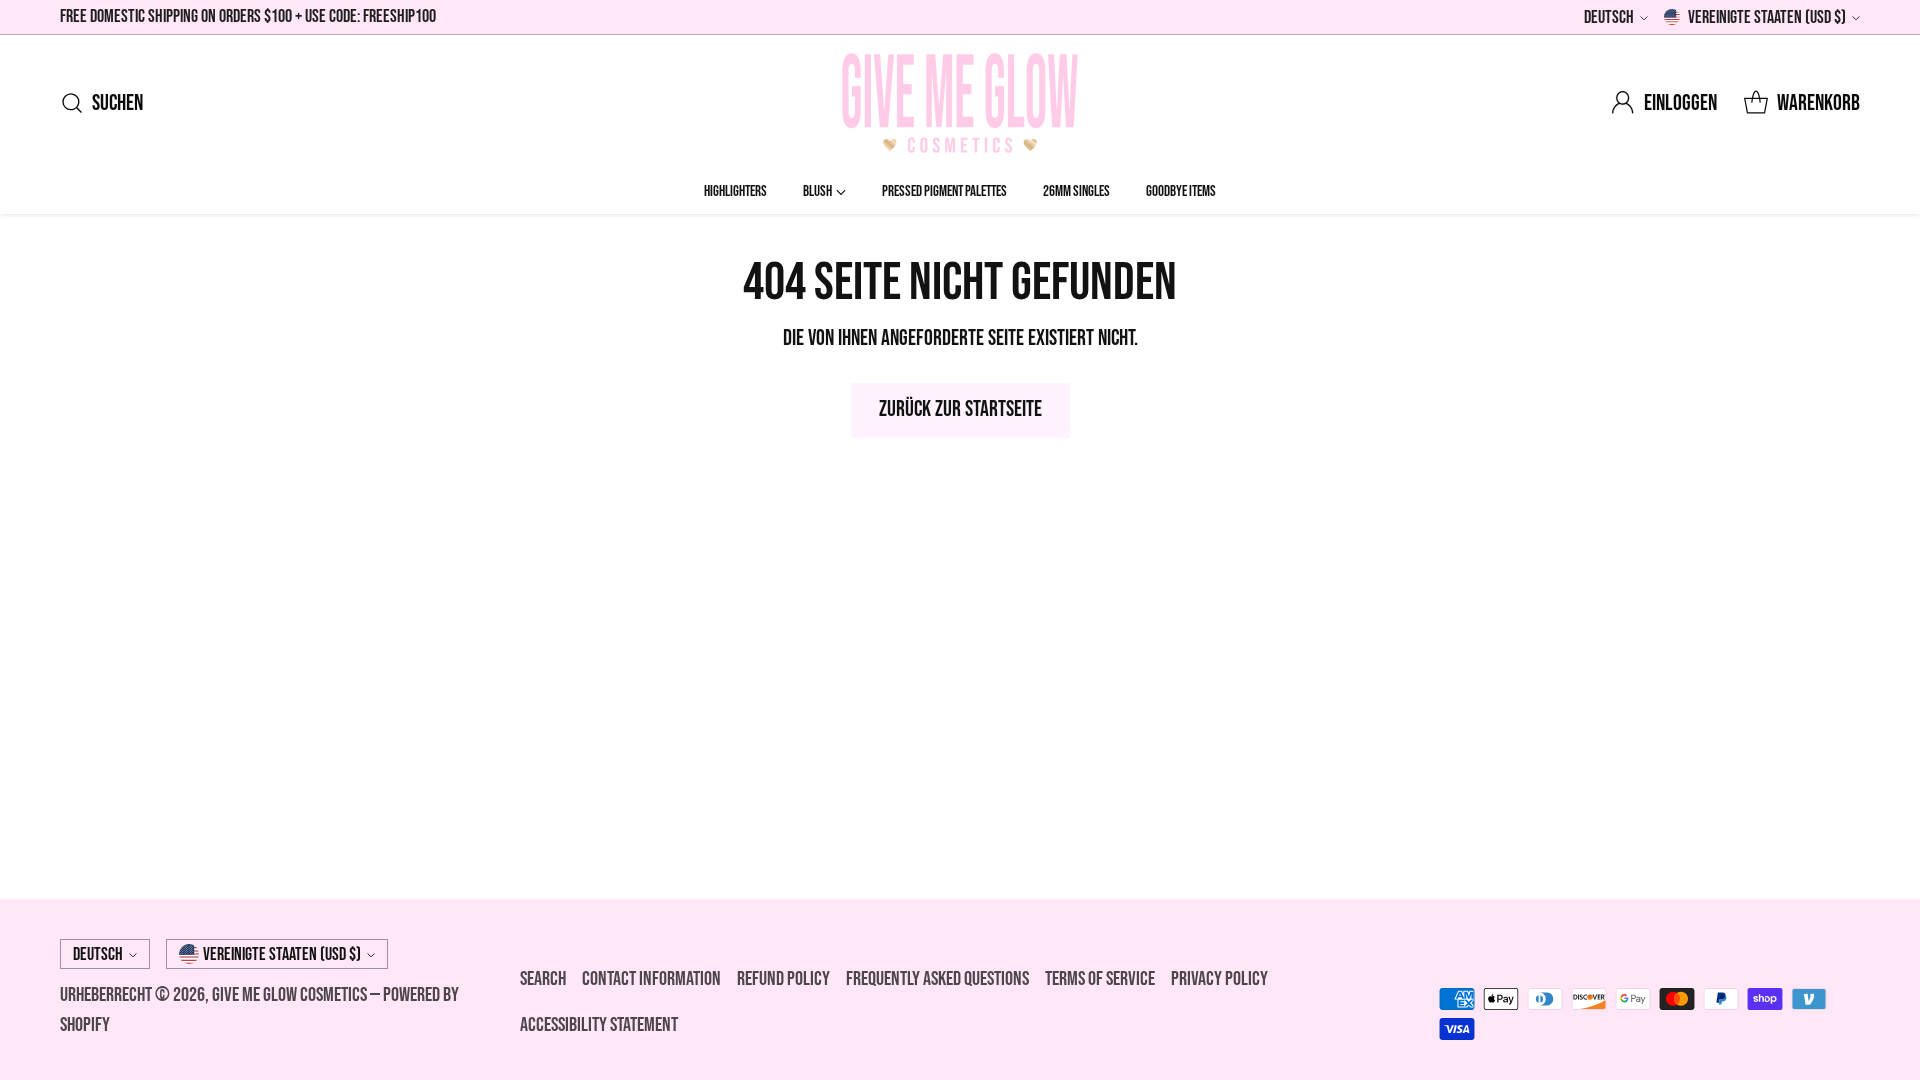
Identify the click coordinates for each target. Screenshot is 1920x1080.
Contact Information (651, 979)
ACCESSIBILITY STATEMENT (599, 1025)
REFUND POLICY (783, 979)
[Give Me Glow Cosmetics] (960, 103)
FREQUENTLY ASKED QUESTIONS (937, 979)
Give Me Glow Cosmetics (291, 995)
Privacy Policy (1219, 979)
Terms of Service (1100, 979)
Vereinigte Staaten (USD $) (1767, 17)
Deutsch (1609, 17)
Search (543, 979)
